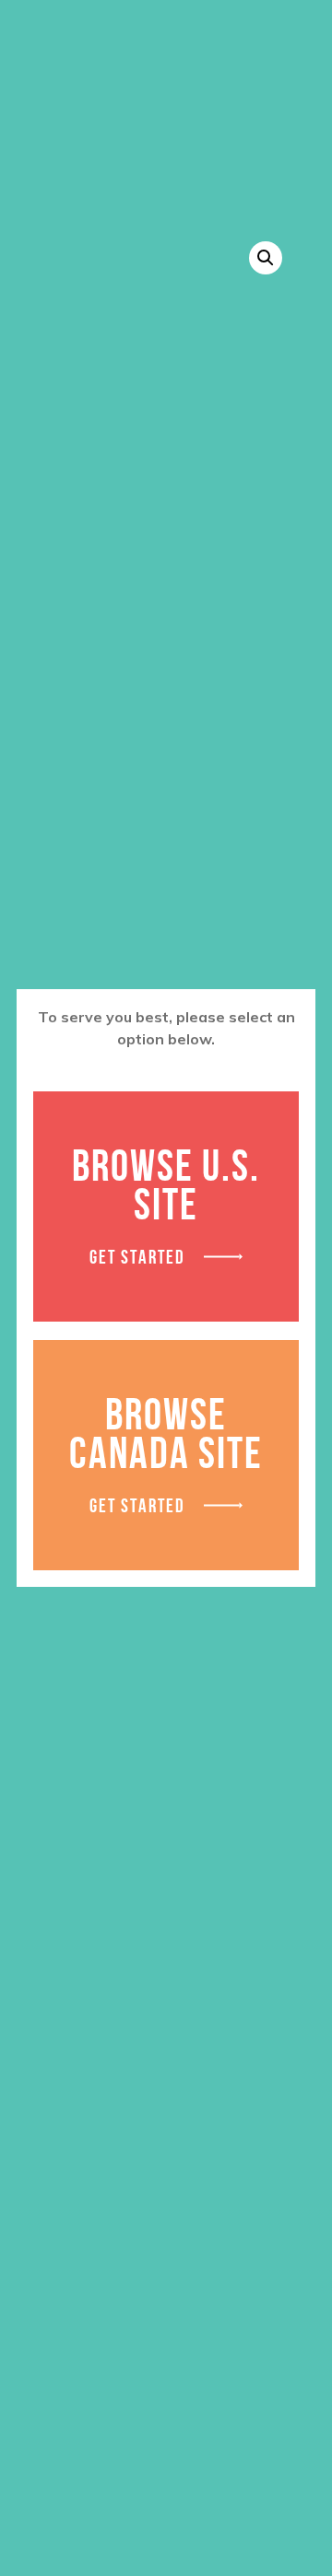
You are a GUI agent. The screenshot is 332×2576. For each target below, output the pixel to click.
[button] (266, 258)
